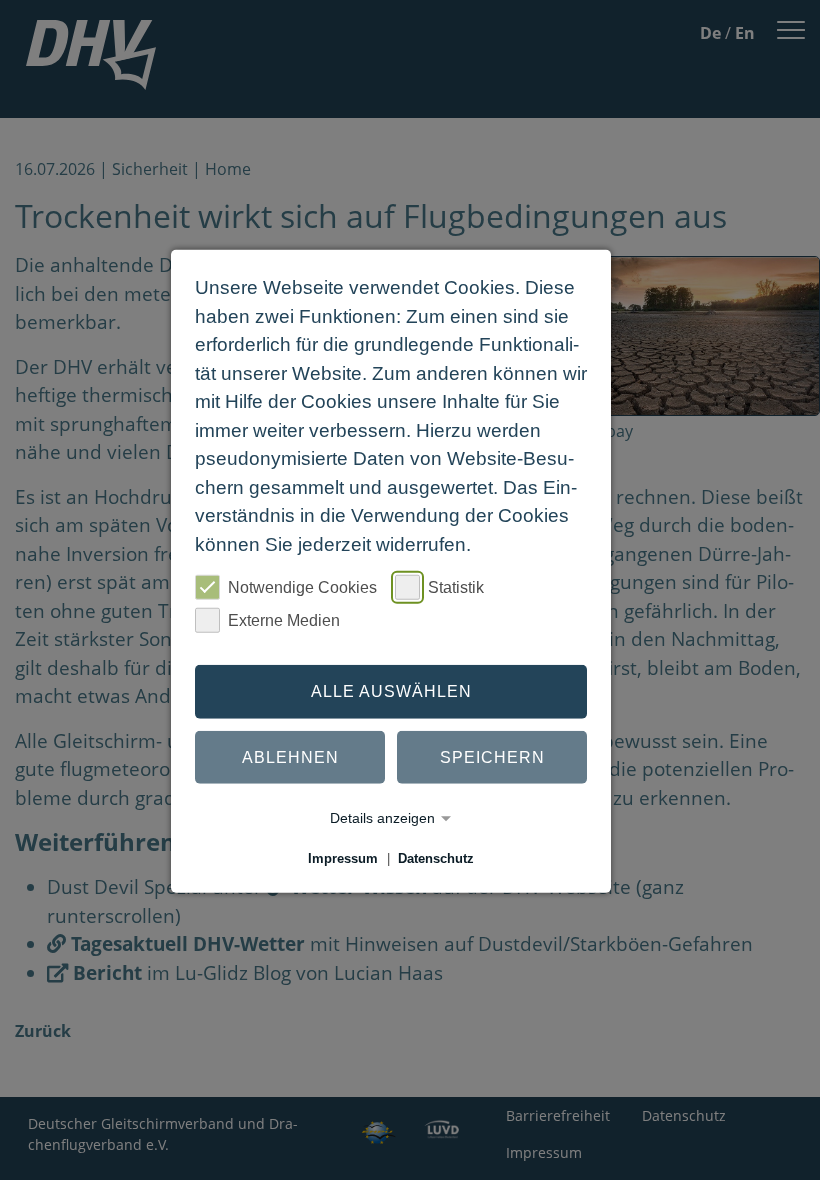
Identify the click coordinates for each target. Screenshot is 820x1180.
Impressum (343, 858)
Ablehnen (290, 756)
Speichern (492, 756)
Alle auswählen (391, 691)
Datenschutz (436, 858)
